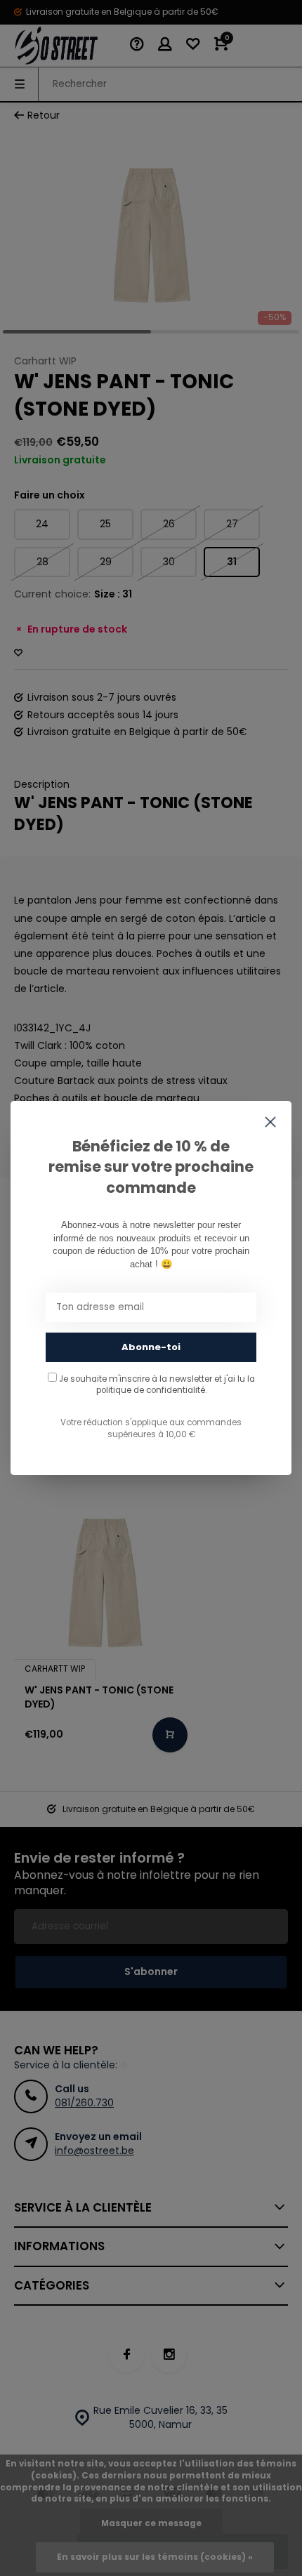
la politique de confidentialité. (176, 1385)
